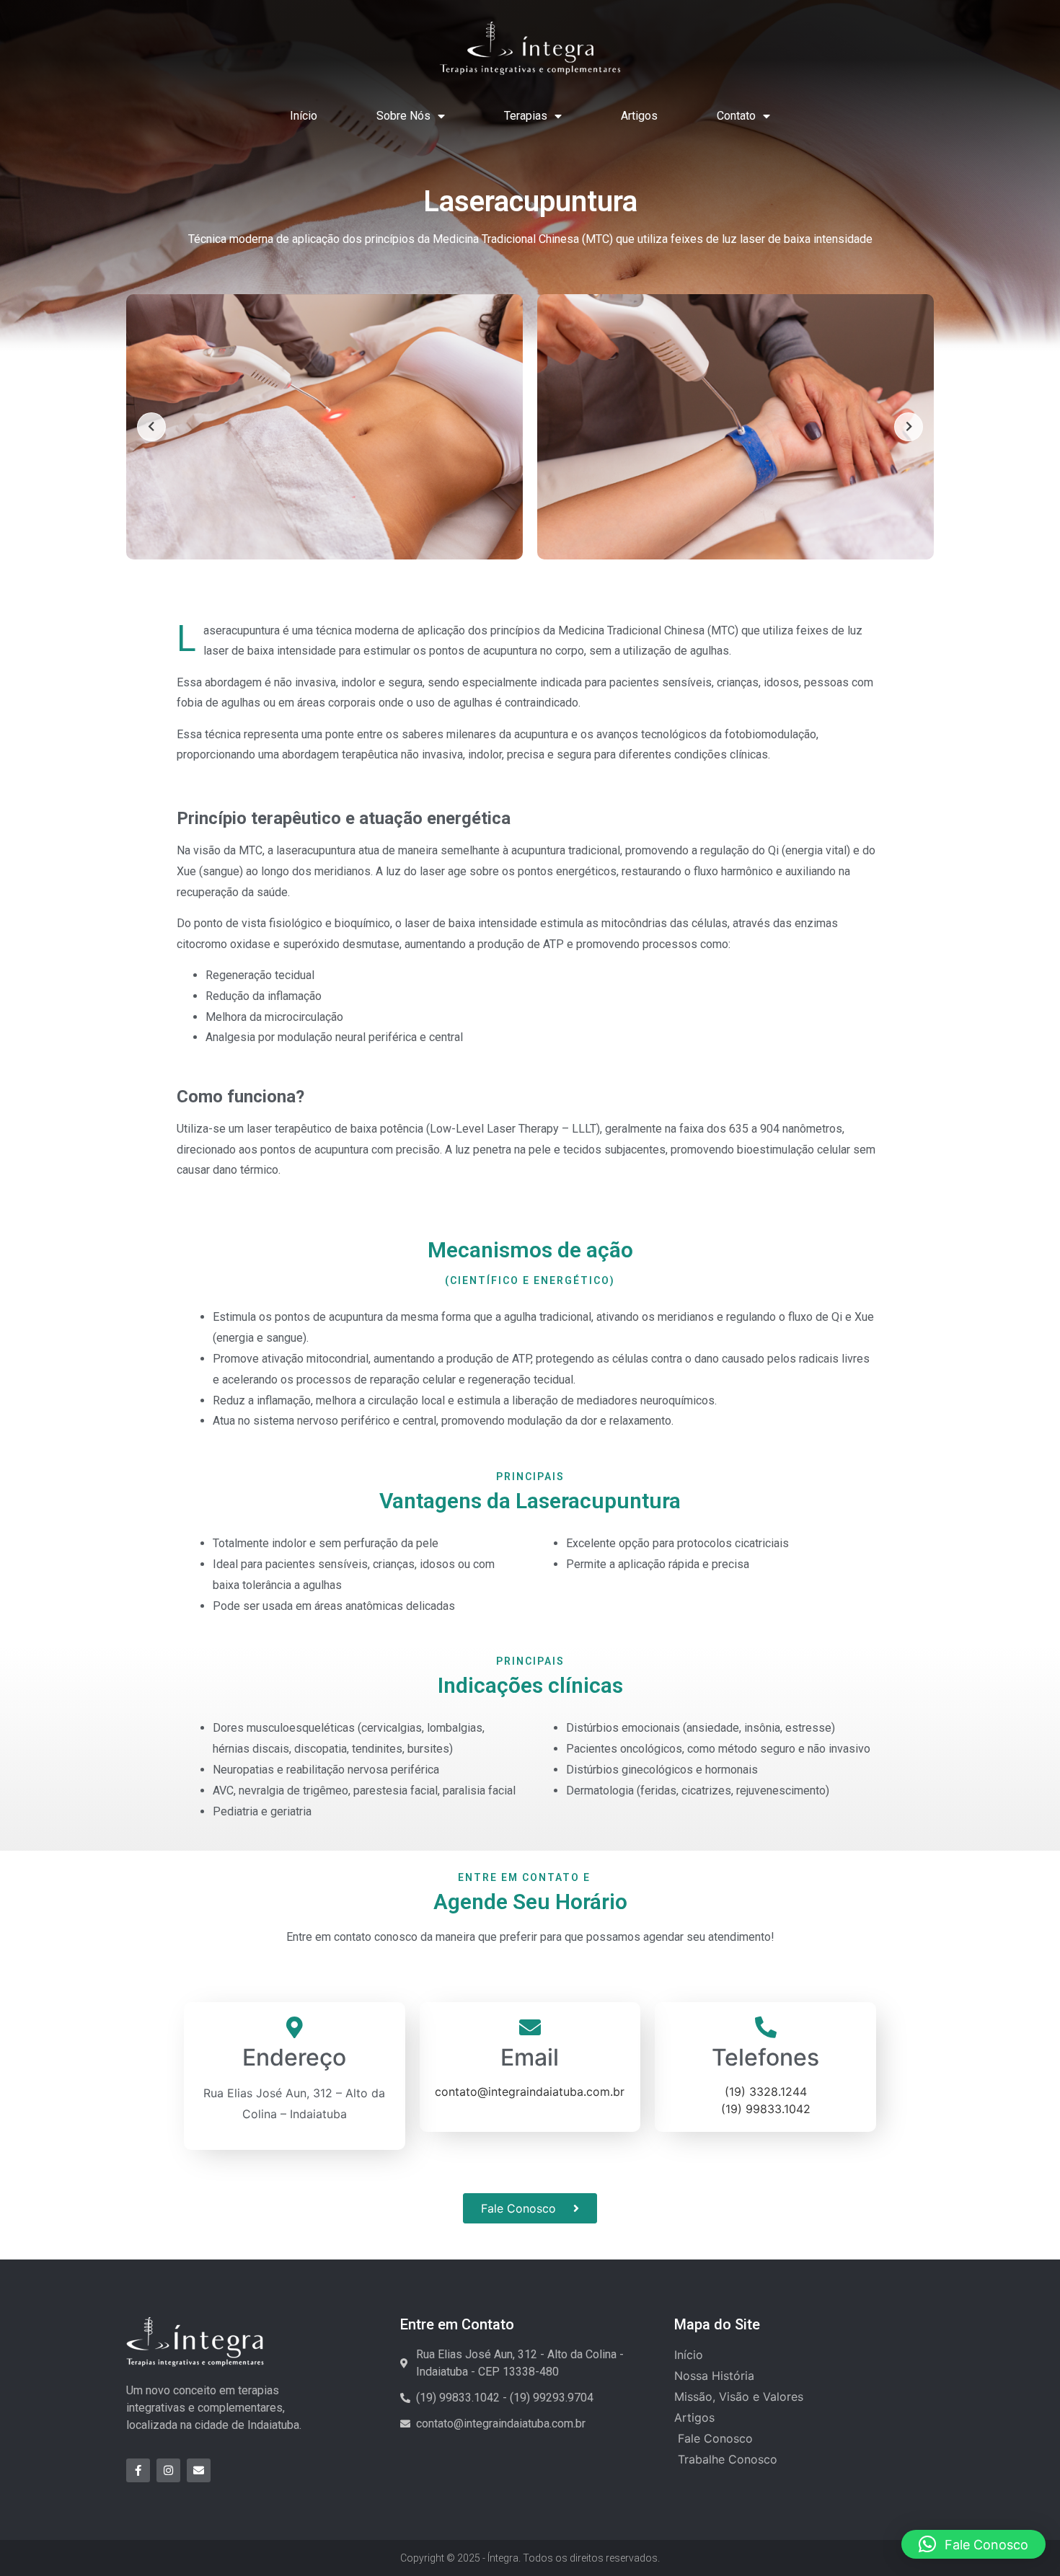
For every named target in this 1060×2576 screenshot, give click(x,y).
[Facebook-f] (138, 2470)
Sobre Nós (403, 116)
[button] (973, 2544)
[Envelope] (199, 2470)
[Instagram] (168, 2470)
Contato (736, 116)
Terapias (526, 116)
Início (304, 116)
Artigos (639, 116)
